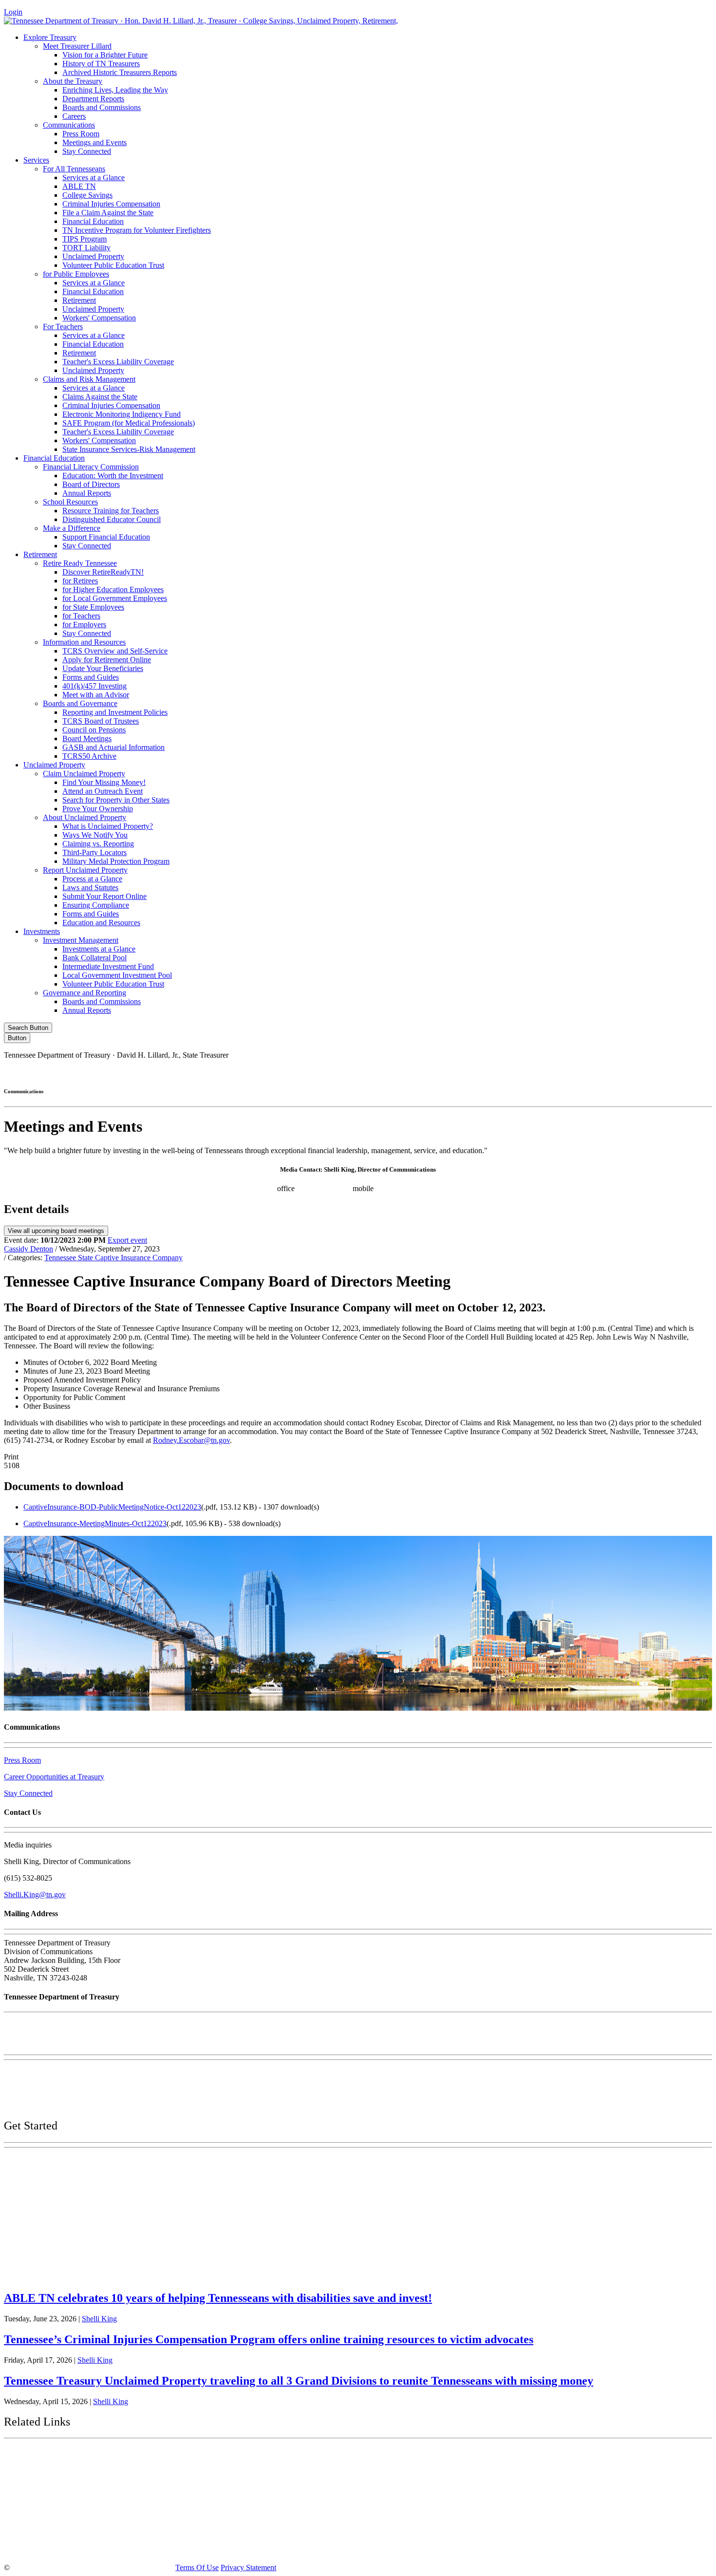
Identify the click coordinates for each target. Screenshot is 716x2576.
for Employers (84, 625)
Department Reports (93, 99)
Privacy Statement (248, 2567)
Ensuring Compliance (96, 905)
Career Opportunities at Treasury (54, 1777)
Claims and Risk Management (89, 379)
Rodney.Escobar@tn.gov (191, 1440)
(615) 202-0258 (327, 1188)
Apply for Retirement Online (107, 660)
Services (36, 160)
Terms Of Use (197, 2567)
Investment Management (81, 940)
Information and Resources (84, 642)
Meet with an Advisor (96, 695)
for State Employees (93, 607)
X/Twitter (587, 1072)
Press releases (469, 1188)
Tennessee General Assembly (64, 2481)
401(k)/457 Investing (94, 686)
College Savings (87, 195)
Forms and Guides (91, 677)
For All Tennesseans (74, 169)
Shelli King (99, 2319)
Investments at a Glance (99, 949)
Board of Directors (91, 484)
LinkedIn (628, 1072)
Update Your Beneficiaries (103, 668)
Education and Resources (101, 923)
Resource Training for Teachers (111, 511)
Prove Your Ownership (98, 809)
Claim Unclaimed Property (84, 774)
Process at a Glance (92, 879)
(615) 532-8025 (251, 1188)
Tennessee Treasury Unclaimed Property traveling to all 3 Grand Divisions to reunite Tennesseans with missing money (299, 2381)
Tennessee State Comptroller (63, 2503)
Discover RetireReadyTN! (103, 572)
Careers (74, 116)
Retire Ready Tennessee (80, 563)
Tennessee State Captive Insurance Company (113, 1258)
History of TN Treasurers (101, 64)
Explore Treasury (50, 37)
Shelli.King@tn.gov (35, 1895)
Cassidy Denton (28, 1249)
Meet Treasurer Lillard (77, 46)
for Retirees (80, 581)
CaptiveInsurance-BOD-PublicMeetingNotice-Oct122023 (112, 1507)
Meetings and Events (94, 142)
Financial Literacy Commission (91, 467)
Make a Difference (72, 528)
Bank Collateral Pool (94, 958)
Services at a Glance (94, 177)
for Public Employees (76, 274)
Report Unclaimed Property (85, 870)
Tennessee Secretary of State (62, 2526)
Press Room (81, 134)
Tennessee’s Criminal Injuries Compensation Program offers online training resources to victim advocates (269, 2339)
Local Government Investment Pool (117, 975)
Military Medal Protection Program (116, 861)
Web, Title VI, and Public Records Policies (70, 2105)
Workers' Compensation (99, 318)
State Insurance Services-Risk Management (129, 449)
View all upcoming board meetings (56, 1231)
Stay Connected (87, 151)
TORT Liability (86, 248)
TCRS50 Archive (89, 756)
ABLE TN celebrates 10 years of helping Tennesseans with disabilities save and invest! (218, 2298)
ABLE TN (79, 186)
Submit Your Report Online (104, 896)
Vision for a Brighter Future (105, 55)
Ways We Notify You (95, 835)
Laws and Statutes (90, 887)
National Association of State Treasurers (86, 2548)
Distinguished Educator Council (112, 519)
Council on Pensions (94, 730)
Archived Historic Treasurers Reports (120, 72)
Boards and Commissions (102, 107)
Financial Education (93, 221)
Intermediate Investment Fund (108, 966)
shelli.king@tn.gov (411, 1188)
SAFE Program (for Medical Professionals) (129, 423)
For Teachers (63, 327)
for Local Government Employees (115, 598)
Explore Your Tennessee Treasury (73, 2163)
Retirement (79, 300)
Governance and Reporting (85, 993)
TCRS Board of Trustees (101, 721)
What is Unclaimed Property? (108, 826)
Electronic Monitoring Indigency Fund (122, 414)
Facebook (504, 1072)
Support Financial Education (106, 537)
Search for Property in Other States (116, 800)
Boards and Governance (80, 703)
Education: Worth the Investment (113, 476)
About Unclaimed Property (85, 817)
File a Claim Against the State (108, 213)
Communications (69, 125)
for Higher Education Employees (113, 589)
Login (13, 12)
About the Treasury (73, 81)
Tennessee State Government (63, 2456)
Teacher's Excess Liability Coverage (118, 362)
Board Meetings (87, 738)
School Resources (70, 502)
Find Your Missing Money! (104, 782)
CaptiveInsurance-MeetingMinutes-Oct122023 (95, 1523)
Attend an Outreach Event (103, 791)
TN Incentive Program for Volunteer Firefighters (137, 230)
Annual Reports (87, 493)
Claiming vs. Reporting (98, 844)
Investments (42, 931)
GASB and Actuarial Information (113, 747)
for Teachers (81, 616)
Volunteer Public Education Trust (113, 265)
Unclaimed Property (93, 256)
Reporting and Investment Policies (115, 712)
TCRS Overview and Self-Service (115, 651)
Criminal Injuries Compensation (111, 204)
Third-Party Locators (94, 852)
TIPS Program (85, 239)
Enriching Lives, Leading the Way (115, 90)
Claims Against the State (100, 397)
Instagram (546, 1072)
